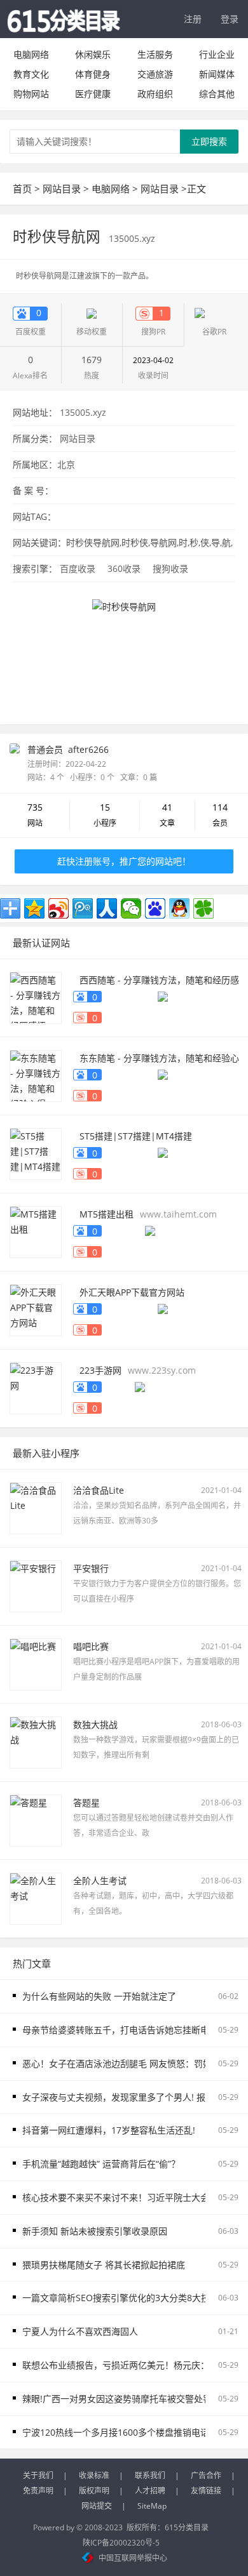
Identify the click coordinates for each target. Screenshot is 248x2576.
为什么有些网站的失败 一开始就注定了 (99, 1996)
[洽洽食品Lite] (36, 1507)
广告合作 (206, 2475)
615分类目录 (187, 2527)
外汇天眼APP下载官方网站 (132, 1292)
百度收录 (78, 568)
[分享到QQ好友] (179, 908)
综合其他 (217, 94)
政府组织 (155, 94)
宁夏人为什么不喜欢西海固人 (80, 2331)
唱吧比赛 (91, 1646)
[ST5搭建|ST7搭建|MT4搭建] (36, 1153)
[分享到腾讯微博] (83, 908)
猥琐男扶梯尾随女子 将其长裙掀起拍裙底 (104, 2265)
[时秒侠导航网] (124, 650)
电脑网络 (31, 54)
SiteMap (152, 2506)
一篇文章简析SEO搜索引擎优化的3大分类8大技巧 (121, 2298)
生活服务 (155, 54)
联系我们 (150, 2475)
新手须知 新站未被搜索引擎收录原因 (95, 2231)
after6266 (88, 749)
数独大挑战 (95, 1724)
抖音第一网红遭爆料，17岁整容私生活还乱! (109, 2130)
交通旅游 (155, 74)
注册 (193, 19)
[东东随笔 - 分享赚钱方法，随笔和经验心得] (36, 1075)
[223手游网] (36, 1387)
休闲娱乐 (93, 54)
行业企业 (217, 54)
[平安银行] (36, 1585)
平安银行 (91, 1568)
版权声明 (94, 2491)
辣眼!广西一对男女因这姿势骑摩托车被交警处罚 (117, 2399)
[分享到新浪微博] (59, 908)
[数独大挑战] (36, 1742)
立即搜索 (209, 141)
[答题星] (36, 1820)
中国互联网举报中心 (133, 2558)
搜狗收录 (170, 568)
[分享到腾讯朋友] (203, 908)
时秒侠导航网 (59, 236)
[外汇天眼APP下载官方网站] (36, 1309)
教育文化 (31, 74)
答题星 (86, 1803)
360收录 (124, 568)
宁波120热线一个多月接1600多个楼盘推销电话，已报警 (134, 2432)
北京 (66, 464)
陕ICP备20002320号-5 (121, 2543)
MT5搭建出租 (107, 1214)
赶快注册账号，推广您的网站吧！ (124, 861)
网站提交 (97, 2506)
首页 (22, 189)
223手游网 (100, 1370)
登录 (230, 19)
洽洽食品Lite (99, 1490)
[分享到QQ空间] (34, 908)
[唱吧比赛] (36, 1663)
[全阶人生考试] (36, 1898)
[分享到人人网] (107, 908)
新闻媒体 (217, 74)
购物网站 (31, 94)
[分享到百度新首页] (155, 908)
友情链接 (206, 2491)
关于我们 (38, 2475)
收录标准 (94, 2475)
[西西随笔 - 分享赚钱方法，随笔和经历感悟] (36, 997)
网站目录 (62, 189)
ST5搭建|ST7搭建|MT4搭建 (136, 1136)
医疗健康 (93, 94)
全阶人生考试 (100, 1881)
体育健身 (93, 74)
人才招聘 (150, 2491)
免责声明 (38, 2491)
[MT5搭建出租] (36, 1231)
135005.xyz (132, 238)
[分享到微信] (131, 908)
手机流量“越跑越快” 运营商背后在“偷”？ (101, 2164)
